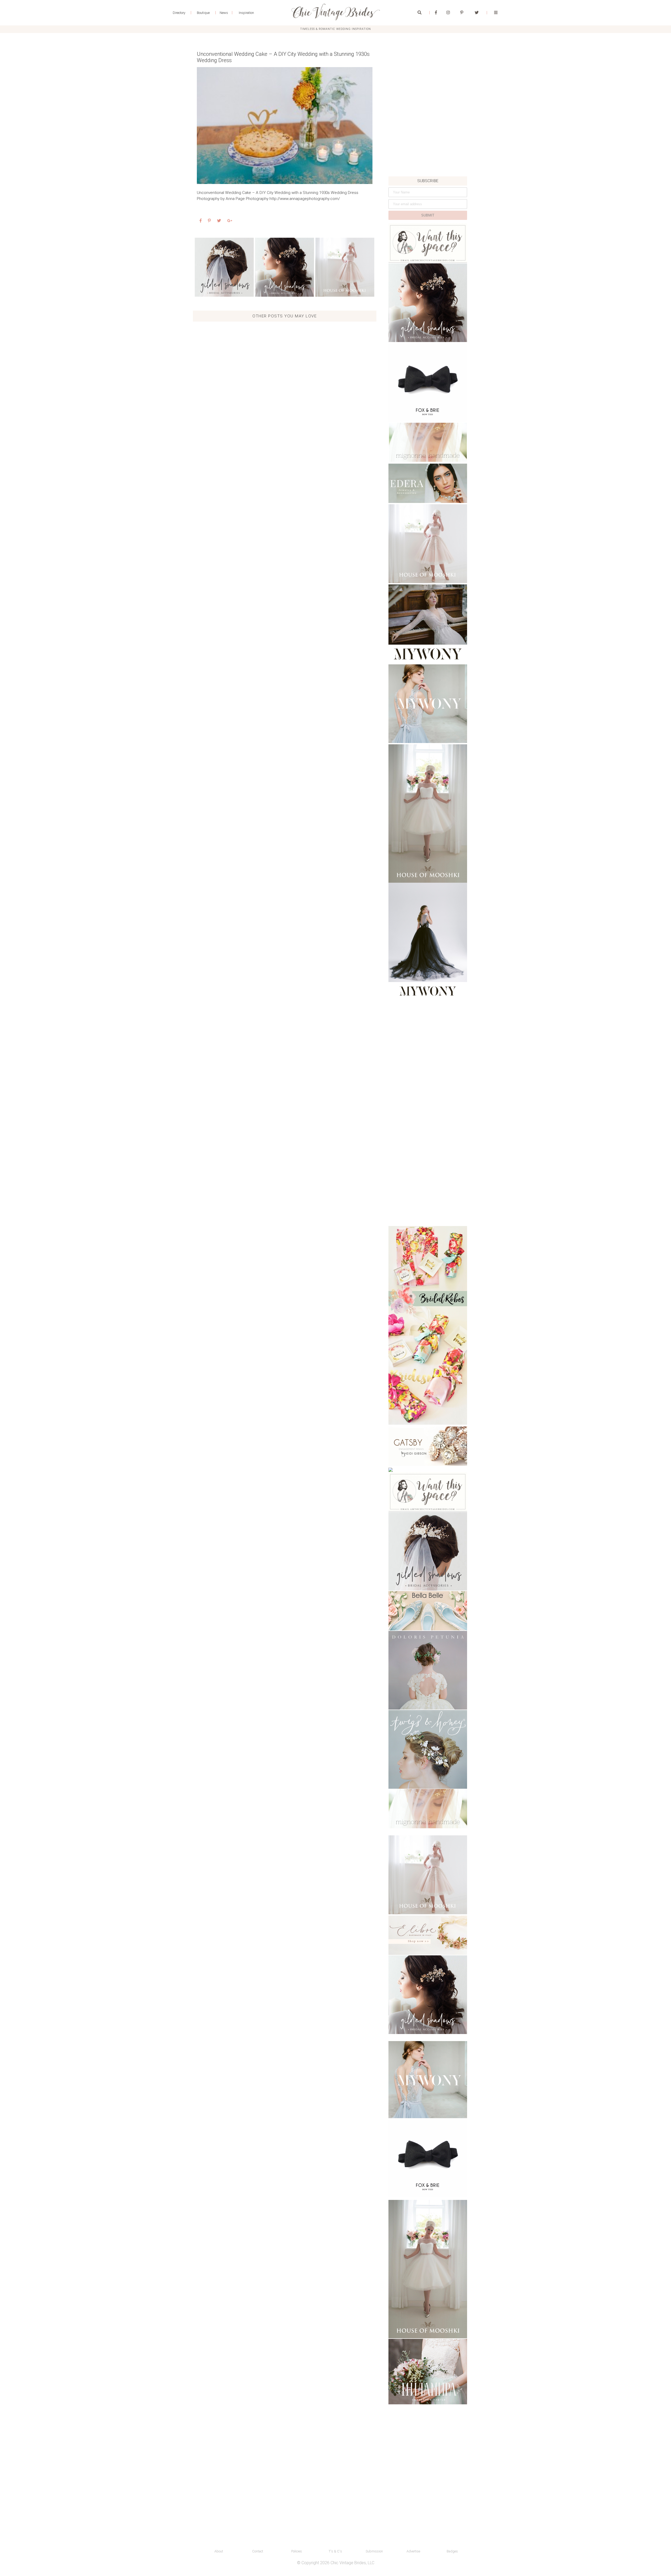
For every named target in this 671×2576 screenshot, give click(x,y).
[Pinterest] (462, 13)
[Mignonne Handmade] (428, 442)
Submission (374, 2551)
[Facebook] (436, 13)
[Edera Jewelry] (428, 483)
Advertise (413, 2551)
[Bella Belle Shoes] (428, 1611)
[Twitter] (477, 13)
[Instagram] (448, 13)
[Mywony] (428, 624)
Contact (258, 2551)
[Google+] (230, 221)
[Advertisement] (428, 140)
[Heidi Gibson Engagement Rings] (428, 1446)
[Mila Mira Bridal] (428, 2372)
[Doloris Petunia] (428, 1670)
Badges (452, 2551)
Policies (297, 2551)
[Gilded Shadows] (224, 267)
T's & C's (335, 2551)
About (219, 2551)
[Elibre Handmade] (428, 1935)
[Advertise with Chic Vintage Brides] (428, 243)
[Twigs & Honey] (428, 1749)
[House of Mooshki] (428, 544)
